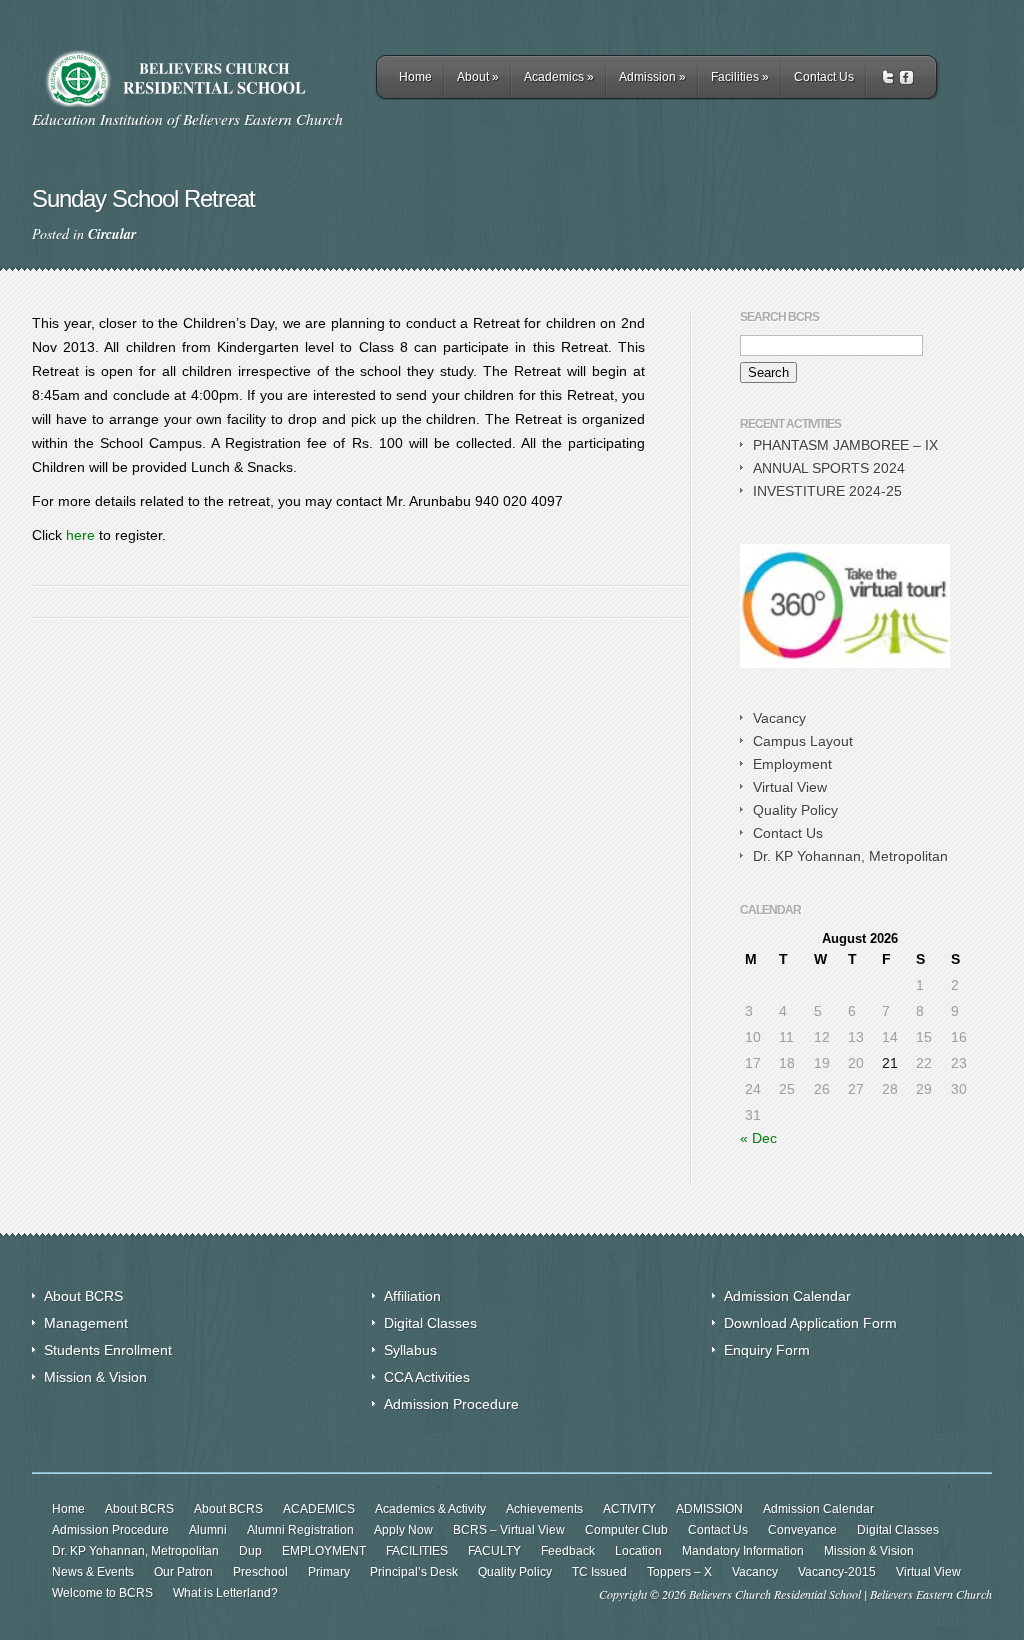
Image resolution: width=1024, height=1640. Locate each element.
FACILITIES (417, 1551)
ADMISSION (709, 1509)
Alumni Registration (300, 1530)
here (80, 535)
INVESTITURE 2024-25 (827, 491)
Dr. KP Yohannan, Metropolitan (850, 856)
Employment (792, 764)
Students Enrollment (108, 1350)
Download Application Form (810, 1323)
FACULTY (494, 1551)
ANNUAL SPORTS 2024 (829, 468)
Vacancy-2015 (837, 1572)
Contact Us (824, 77)
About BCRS (83, 1296)
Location (638, 1551)
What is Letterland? (225, 1593)
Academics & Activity (430, 1509)
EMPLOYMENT (324, 1551)
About (478, 77)
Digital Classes (430, 1323)
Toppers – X (679, 1572)
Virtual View (790, 787)
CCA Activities (427, 1377)
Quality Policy (795, 810)
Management (86, 1323)
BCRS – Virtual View (509, 1530)
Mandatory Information (743, 1551)
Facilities (740, 77)
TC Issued (599, 1572)
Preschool (260, 1572)
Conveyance (802, 1530)
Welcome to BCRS (102, 1593)
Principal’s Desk (414, 1572)
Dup (250, 1551)
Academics (559, 77)
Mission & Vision (95, 1377)
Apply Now (403, 1530)
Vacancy (779, 718)
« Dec (758, 1138)
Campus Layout (803, 741)
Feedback (568, 1551)
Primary (329, 1572)
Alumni (208, 1530)
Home (415, 77)
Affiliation (412, 1296)
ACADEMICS (319, 1509)
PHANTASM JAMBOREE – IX (845, 445)
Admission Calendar (787, 1296)
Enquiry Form (767, 1350)
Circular (112, 234)
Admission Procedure (451, 1404)
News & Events (93, 1572)
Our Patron (183, 1572)
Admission (652, 77)
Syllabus (410, 1350)
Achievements (544, 1509)
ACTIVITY (629, 1509)
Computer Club (626, 1530)
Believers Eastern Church (931, 1594)
